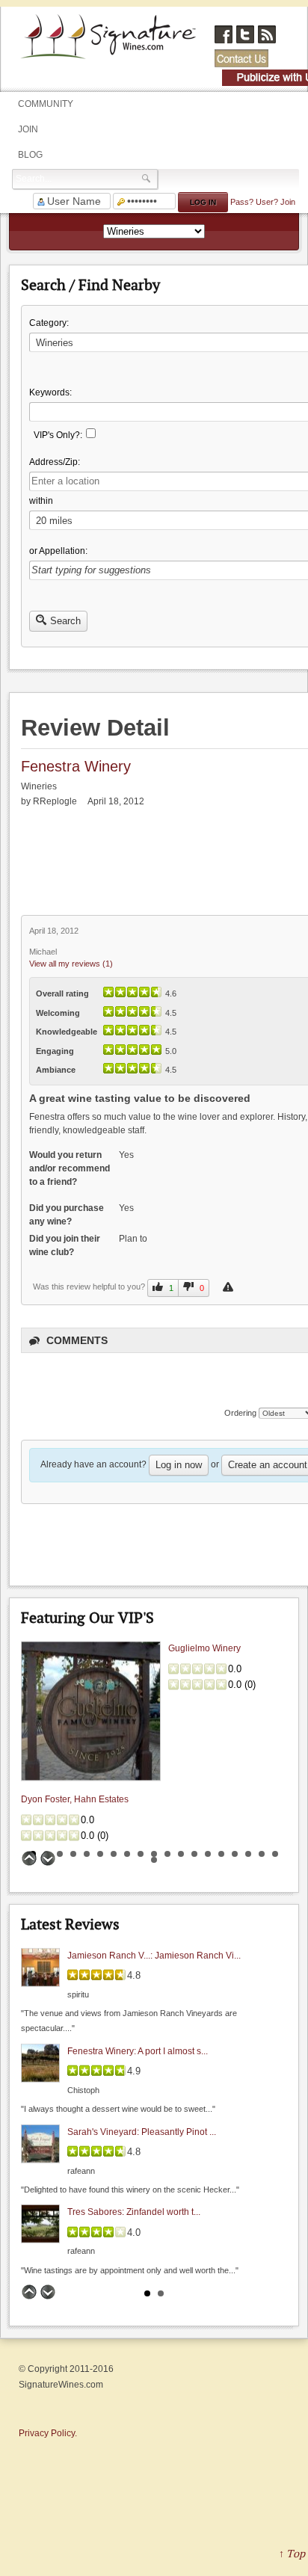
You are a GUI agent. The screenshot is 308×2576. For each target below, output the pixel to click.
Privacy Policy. (48, 2433)
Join (28, 129)
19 (275, 1854)
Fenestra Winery (76, 766)
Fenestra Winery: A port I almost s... (138, 2051)
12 (181, 1854)
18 (262, 1854)
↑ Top (292, 2553)
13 (194, 1854)
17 (248, 1854)
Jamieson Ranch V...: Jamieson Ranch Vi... (154, 1955)
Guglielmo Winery (204, 1649)
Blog (30, 155)
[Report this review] (230, 1287)
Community (46, 104)
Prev (29, 1858)
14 (208, 1854)
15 (221, 1854)
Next (48, 1858)
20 (154, 1860)
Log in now (179, 1465)
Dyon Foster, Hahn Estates (75, 1800)
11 (167, 1854)
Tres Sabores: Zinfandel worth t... (134, 2212)
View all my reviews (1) (71, 964)
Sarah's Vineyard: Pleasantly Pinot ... (142, 2131)
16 (235, 1854)
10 (154, 1854)
